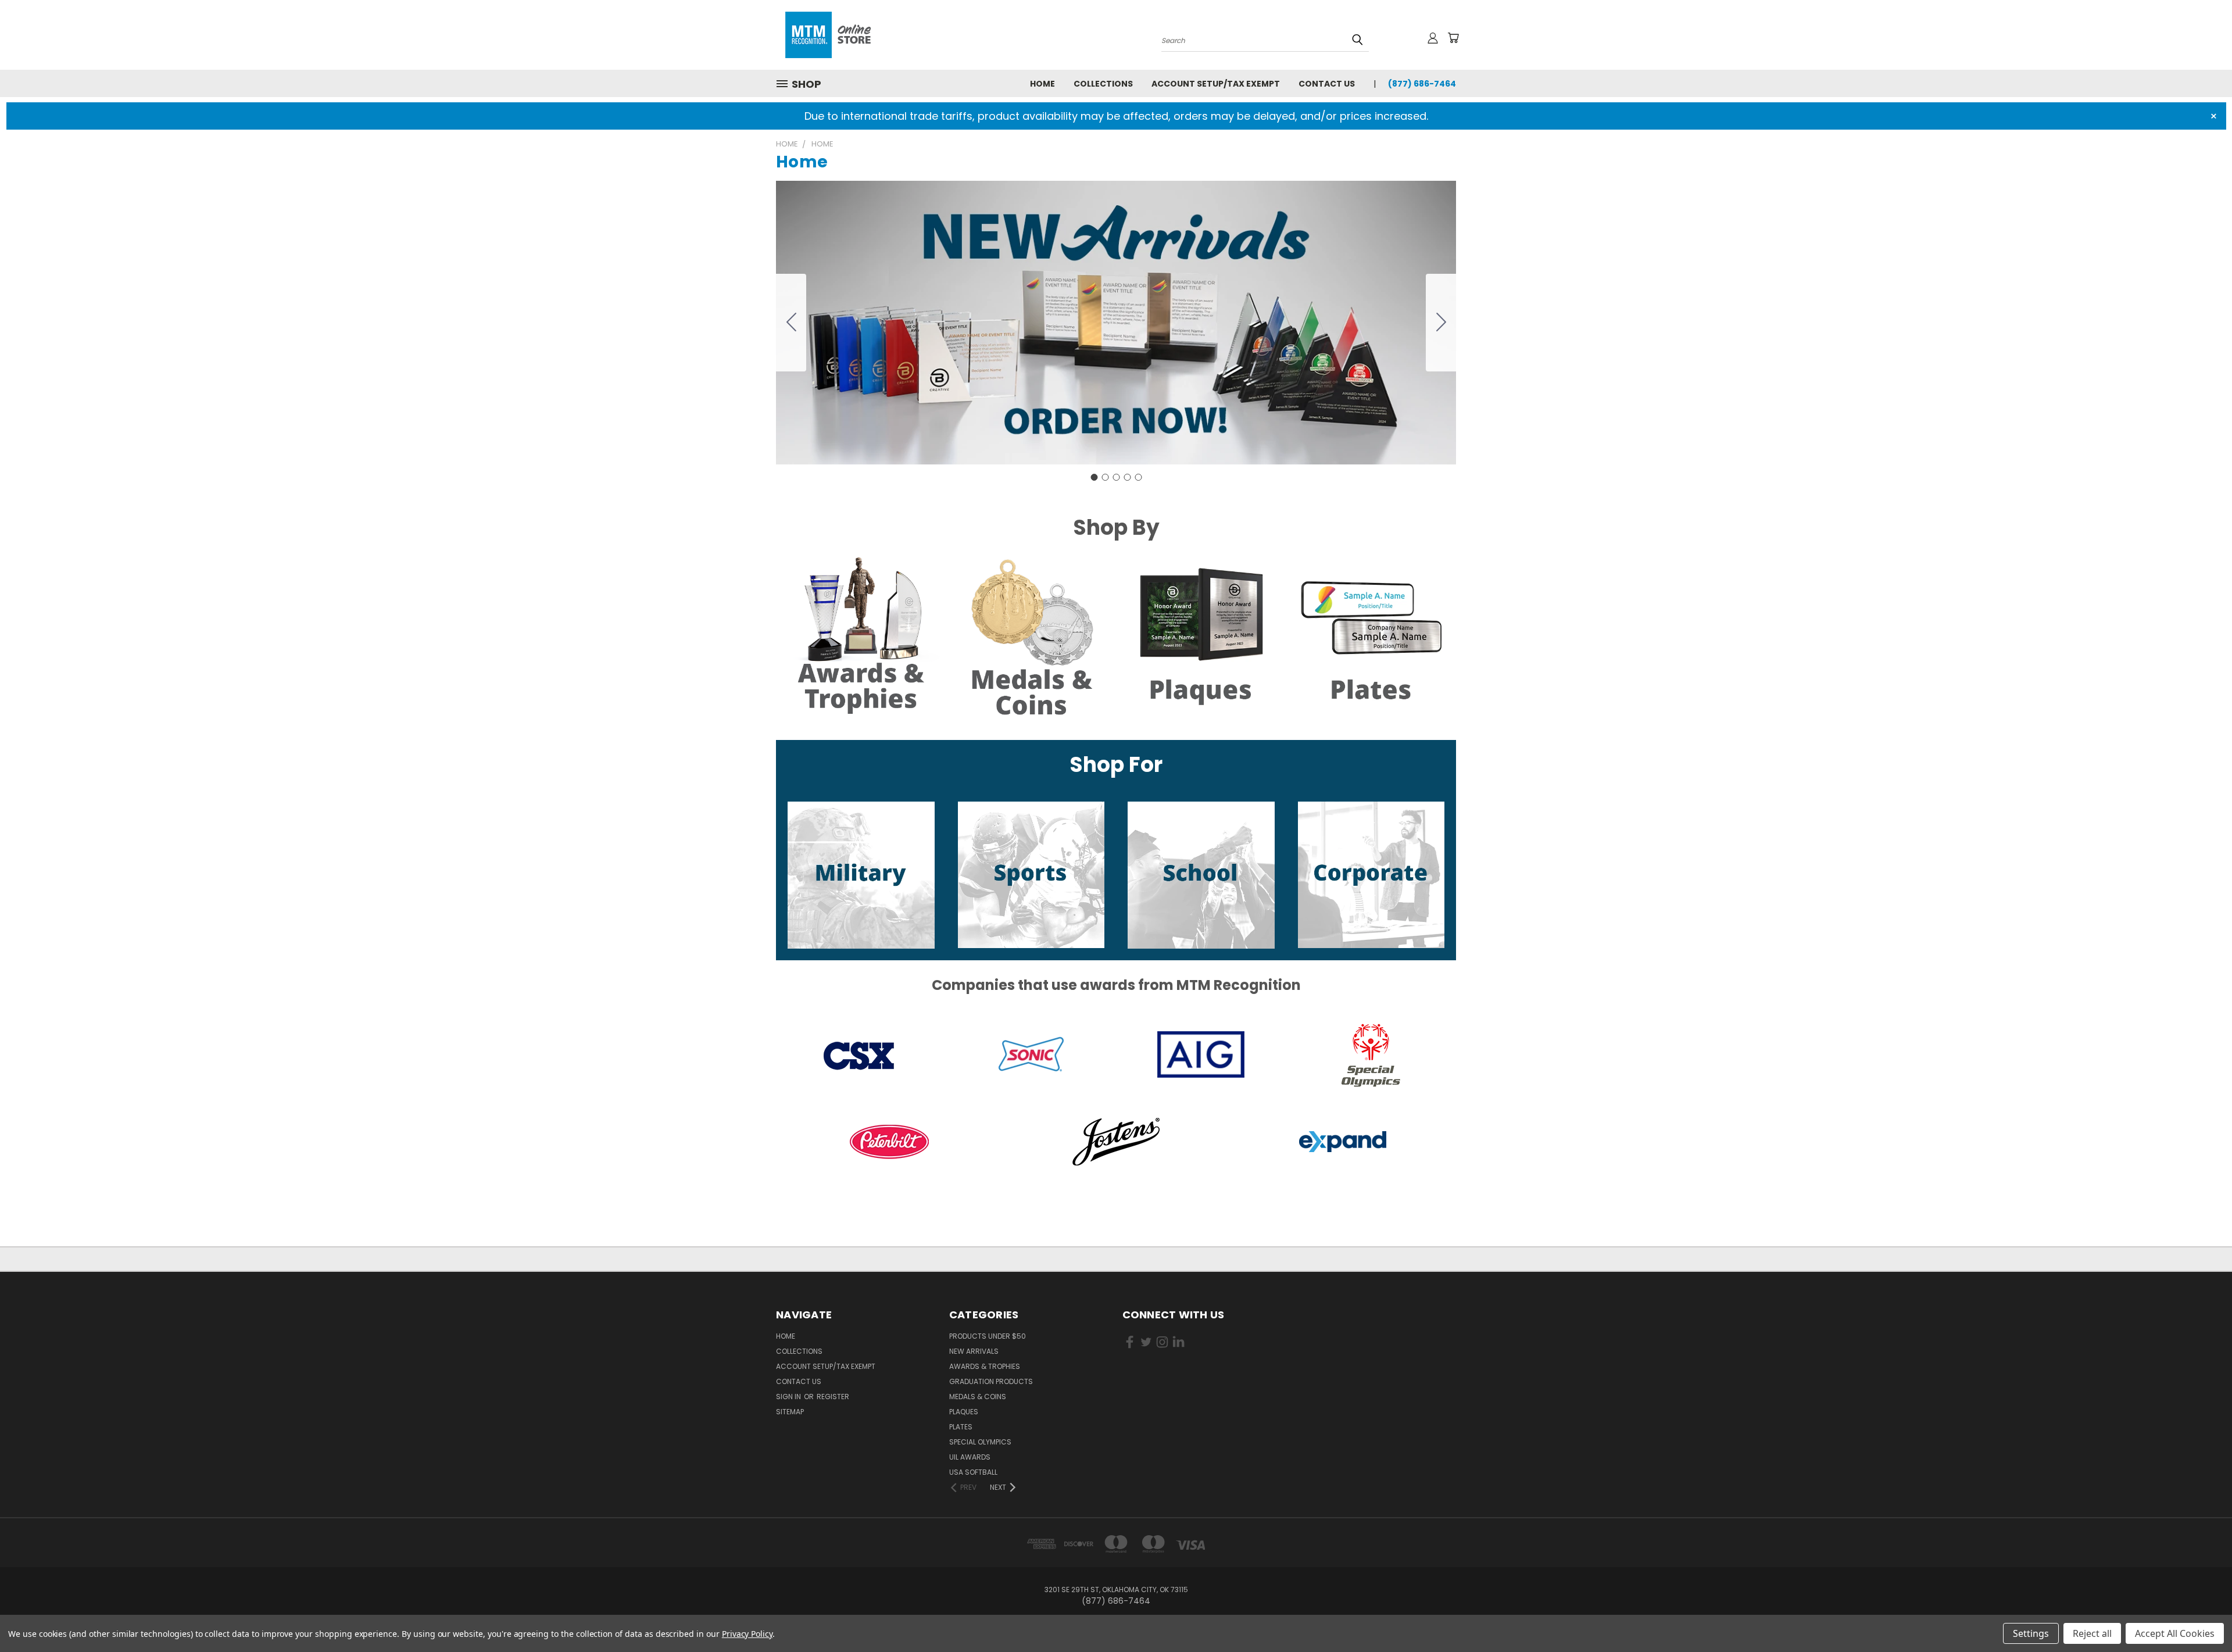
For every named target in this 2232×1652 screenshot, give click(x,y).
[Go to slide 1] (1094, 477)
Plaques (964, 1412)
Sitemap (790, 1412)
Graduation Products (991, 1381)
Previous (2201, 1616)
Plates (961, 1427)
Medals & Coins (978, 1397)
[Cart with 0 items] (1453, 38)
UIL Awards (970, 1457)
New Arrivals (974, 1351)
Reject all (2092, 1633)
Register (833, 1397)
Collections (1103, 84)
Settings (2031, 1633)
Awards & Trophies (985, 1366)
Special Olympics (980, 1442)
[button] (861, 638)
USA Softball (973, 1472)
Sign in (789, 1397)
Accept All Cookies (2175, 1633)
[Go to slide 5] (791, 323)
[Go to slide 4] (1127, 477)
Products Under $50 (988, 1336)
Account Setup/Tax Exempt (1216, 84)
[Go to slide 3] (1116, 477)
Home (1042, 84)
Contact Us (1327, 84)
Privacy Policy (747, 1634)
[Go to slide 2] (1441, 323)
